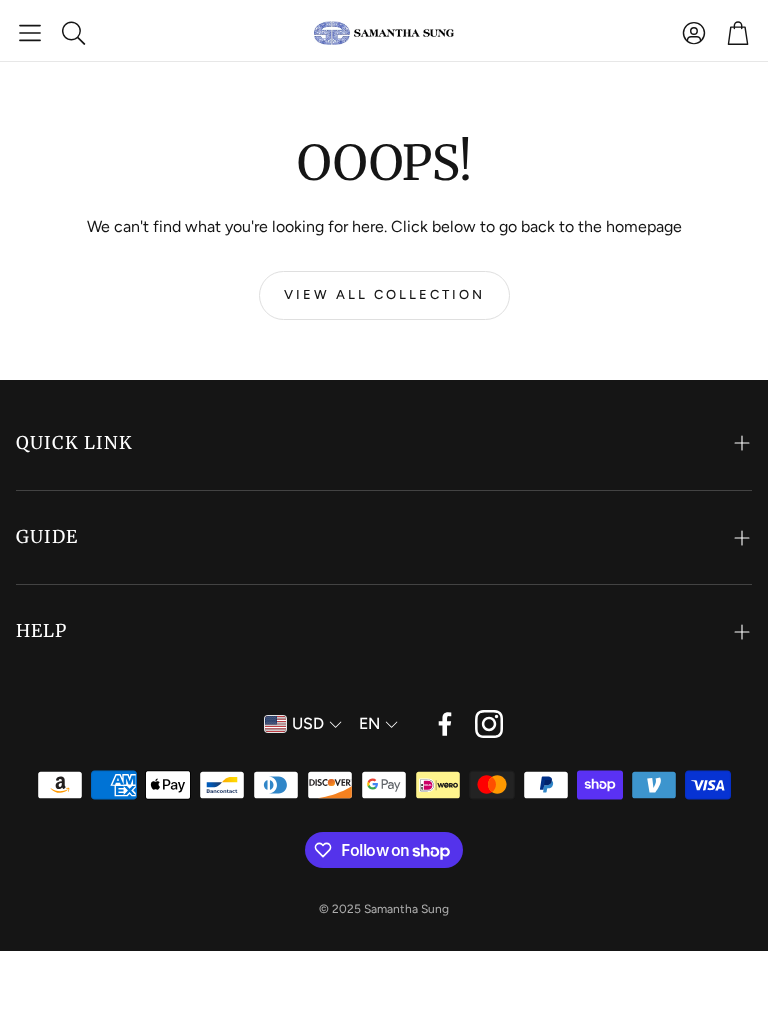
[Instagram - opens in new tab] (489, 724)
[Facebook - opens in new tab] (445, 724)
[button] (30, 33)
